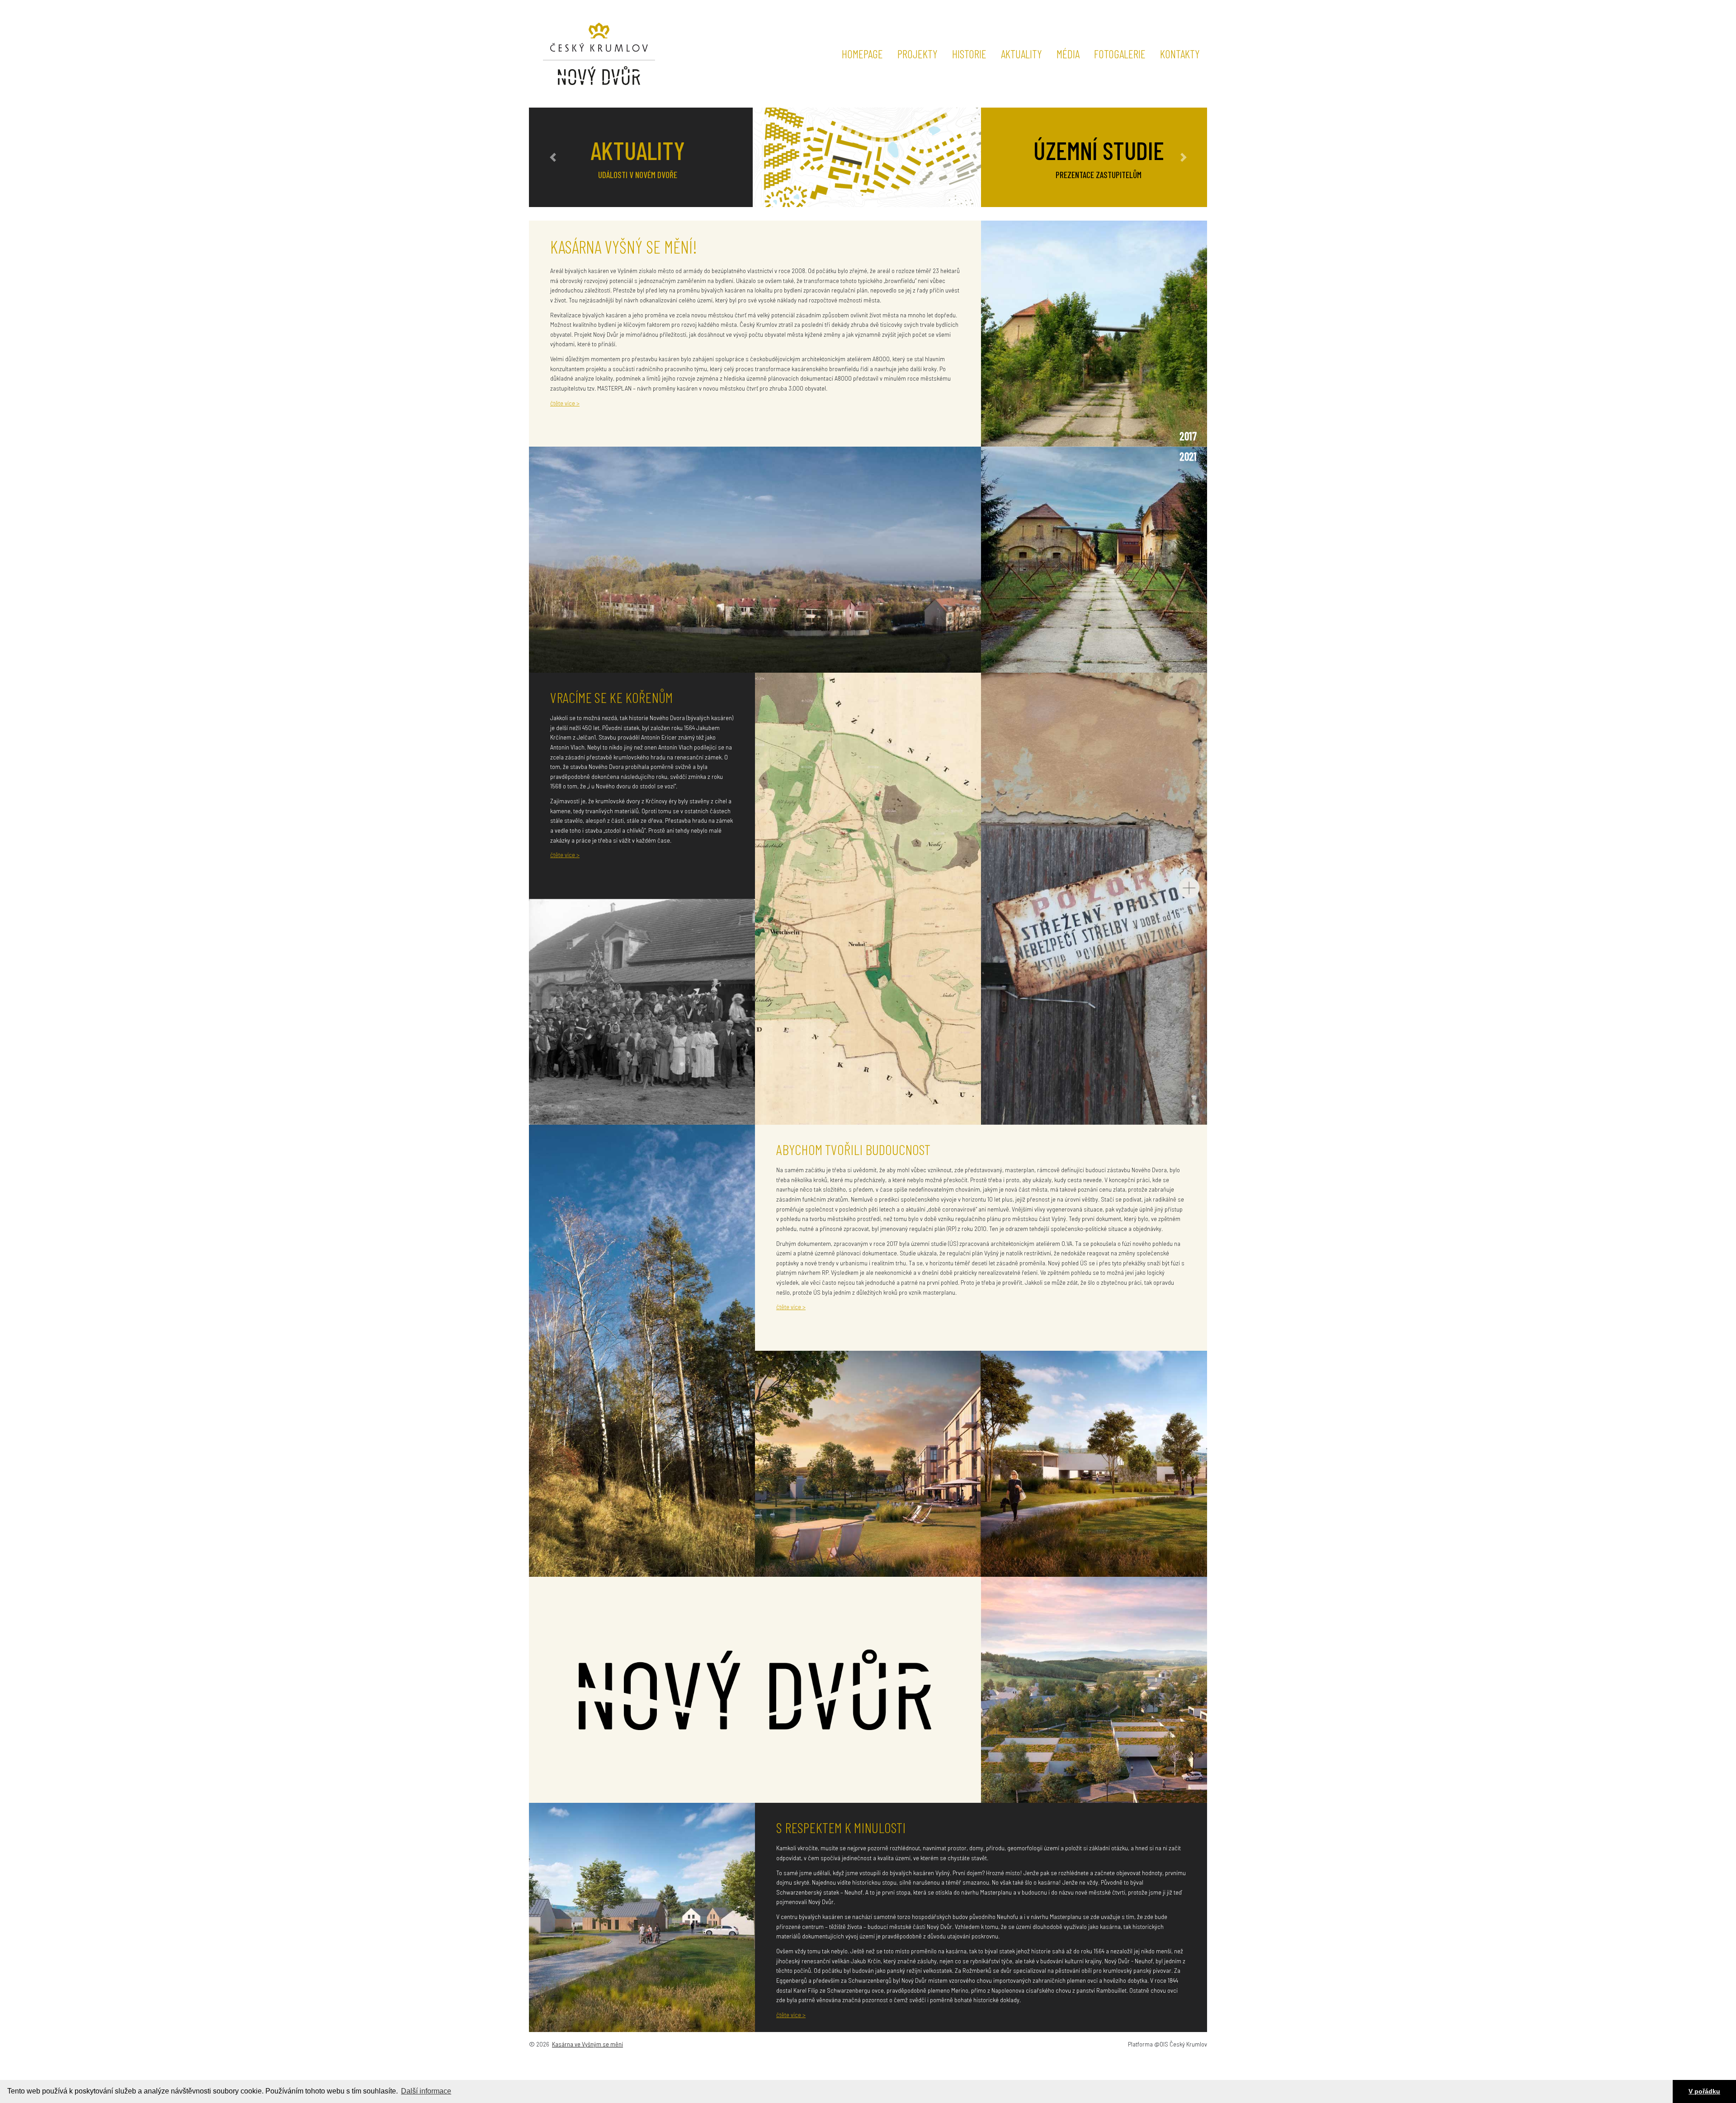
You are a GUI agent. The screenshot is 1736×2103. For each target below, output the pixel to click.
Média (1068, 54)
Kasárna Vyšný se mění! (624, 247)
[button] (553, 157)
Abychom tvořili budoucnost (853, 1149)
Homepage (862, 54)
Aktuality (1021, 54)
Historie (969, 54)
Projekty (918, 54)
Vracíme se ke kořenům (611, 697)
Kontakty (1180, 54)
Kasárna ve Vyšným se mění (587, 2044)
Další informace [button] (426, 2091)
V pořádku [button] (1704, 2091)
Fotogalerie (1120, 54)
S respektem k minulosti (841, 1827)
